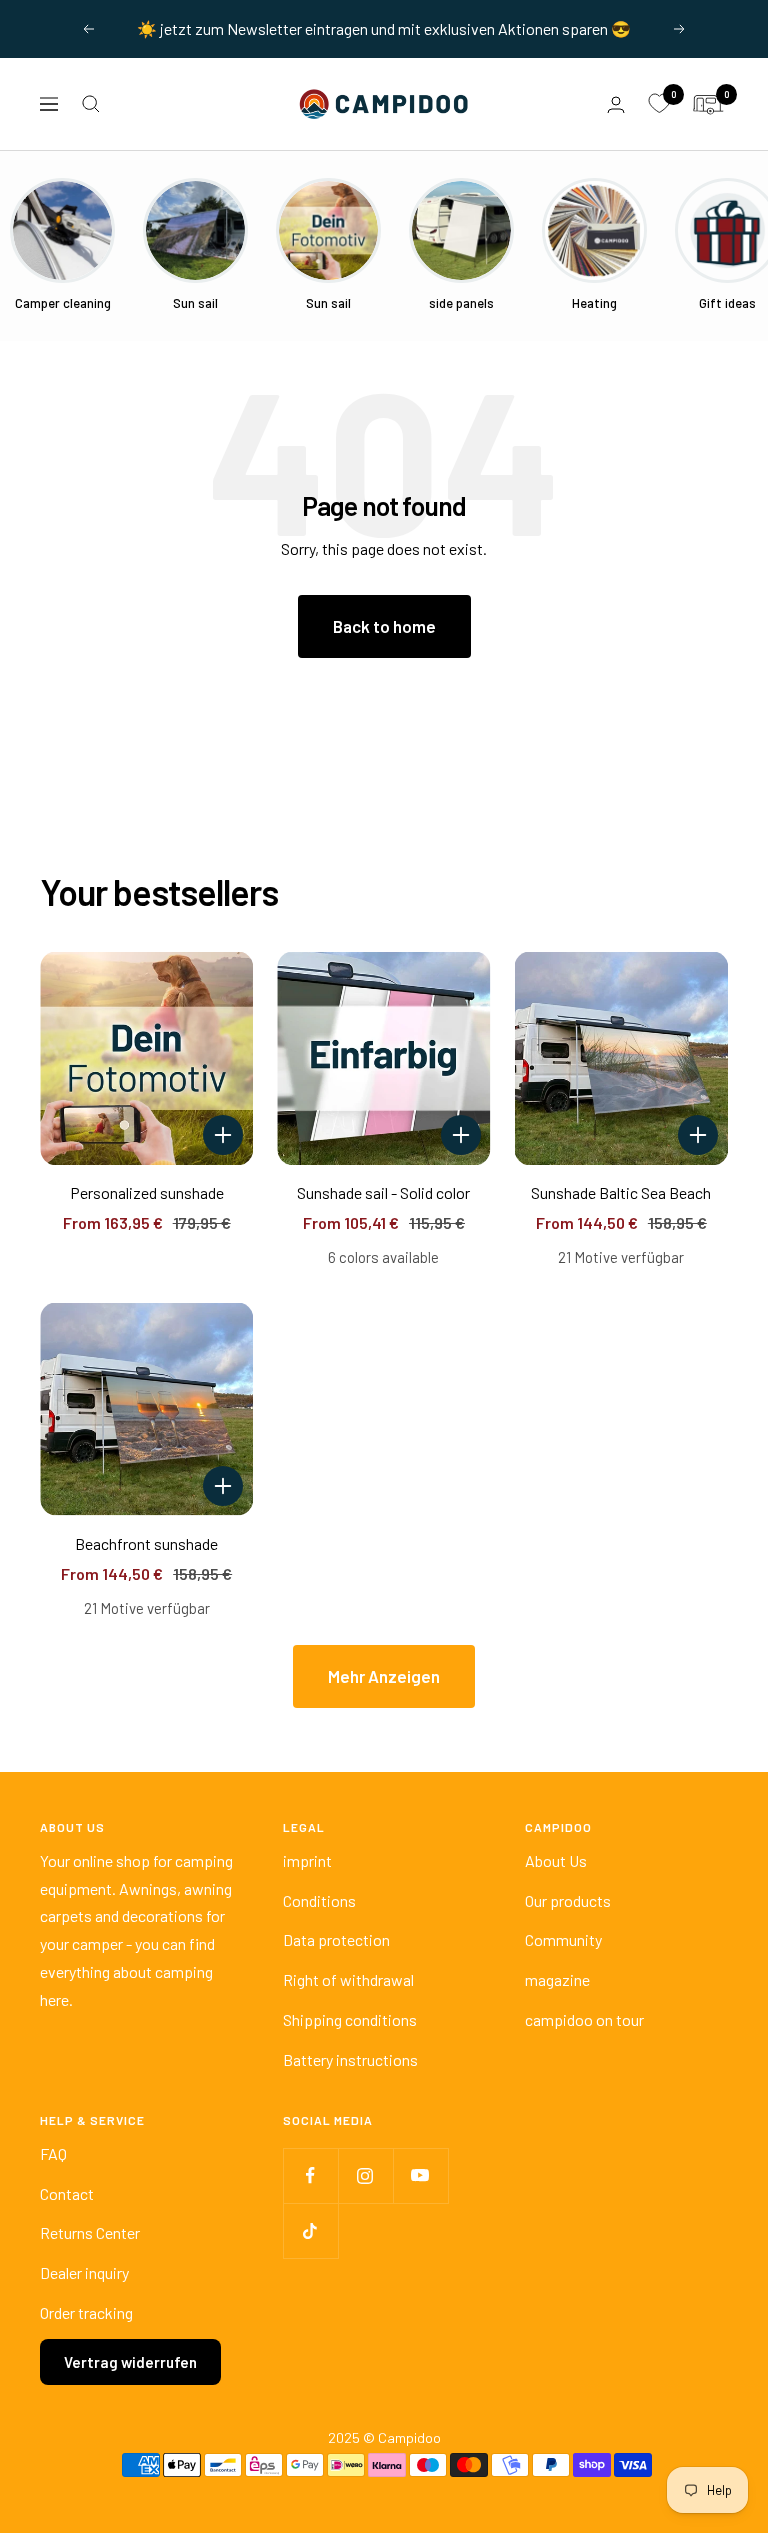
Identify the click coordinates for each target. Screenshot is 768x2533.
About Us (556, 1860)
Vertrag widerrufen (130, 2362)
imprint (307, 1860)
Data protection (336, 1939)
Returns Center (90, 2232)
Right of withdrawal (348, 1979)
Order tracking (86, 2312)
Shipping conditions (350, 2019)
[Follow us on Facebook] (310, 2175)
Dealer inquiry (84, 2272)
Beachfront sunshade (146, 1543)
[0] (659, 104)
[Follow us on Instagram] (365, 2175)
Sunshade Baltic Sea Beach (621, 1192)
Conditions (319, 1900)
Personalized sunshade (147, 1192)
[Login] (616, 104)
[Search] (91, 104)
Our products (568, 1900)
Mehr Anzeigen (384, 1676)
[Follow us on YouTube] (420, 2175)
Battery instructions (350, 2059)
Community (563, 1939)
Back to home (384, 626)
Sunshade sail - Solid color (383, 1192)
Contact (67, 2193)
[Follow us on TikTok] (310, 2230)
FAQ (53, 2153)
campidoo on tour (584, 2019)
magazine (557, 1979)
